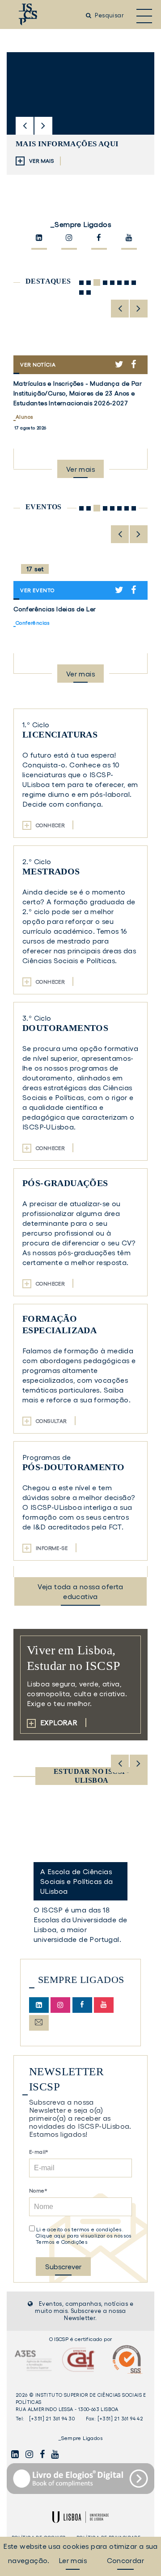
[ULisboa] (80, 2517)
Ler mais (73, 2560)
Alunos (24, 417)
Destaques (48, 281)
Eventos (44, 507)
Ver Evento (41, 593)
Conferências (33, 623)
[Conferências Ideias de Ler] (80, 562)
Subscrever (63, 2267)
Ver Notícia (49, 368)
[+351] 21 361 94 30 (52, 2419)
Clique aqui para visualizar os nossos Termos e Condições (84, 2239)
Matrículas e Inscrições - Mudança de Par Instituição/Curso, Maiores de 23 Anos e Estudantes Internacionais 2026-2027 (78, 393)
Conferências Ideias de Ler (55, 609)
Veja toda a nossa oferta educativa (80, 1591)
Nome (37, 2191)
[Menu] (144, 15)
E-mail (37, 2152)
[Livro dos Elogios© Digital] (80, 2479)
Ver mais (84, 472)
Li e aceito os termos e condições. (79, 2229)
